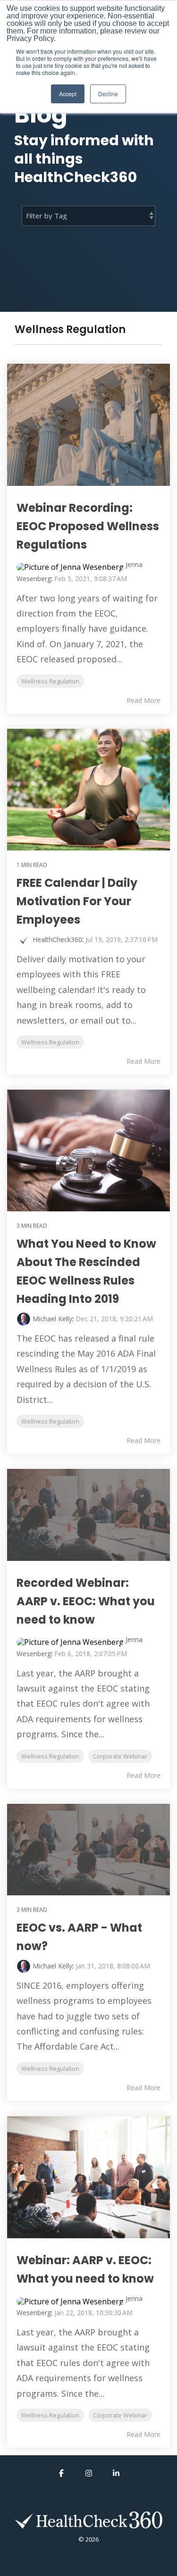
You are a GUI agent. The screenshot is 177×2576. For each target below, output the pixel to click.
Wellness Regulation (50, 681)
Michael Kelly (52, 1319)
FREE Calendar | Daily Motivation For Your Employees (77, 901)
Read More (143, 700)
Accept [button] (68, 94)
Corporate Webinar (120, 1756)
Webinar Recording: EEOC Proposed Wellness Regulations (88, 526)
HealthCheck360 (57, 939)
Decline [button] (108, 94)
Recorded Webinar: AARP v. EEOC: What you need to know (86, 1601)
